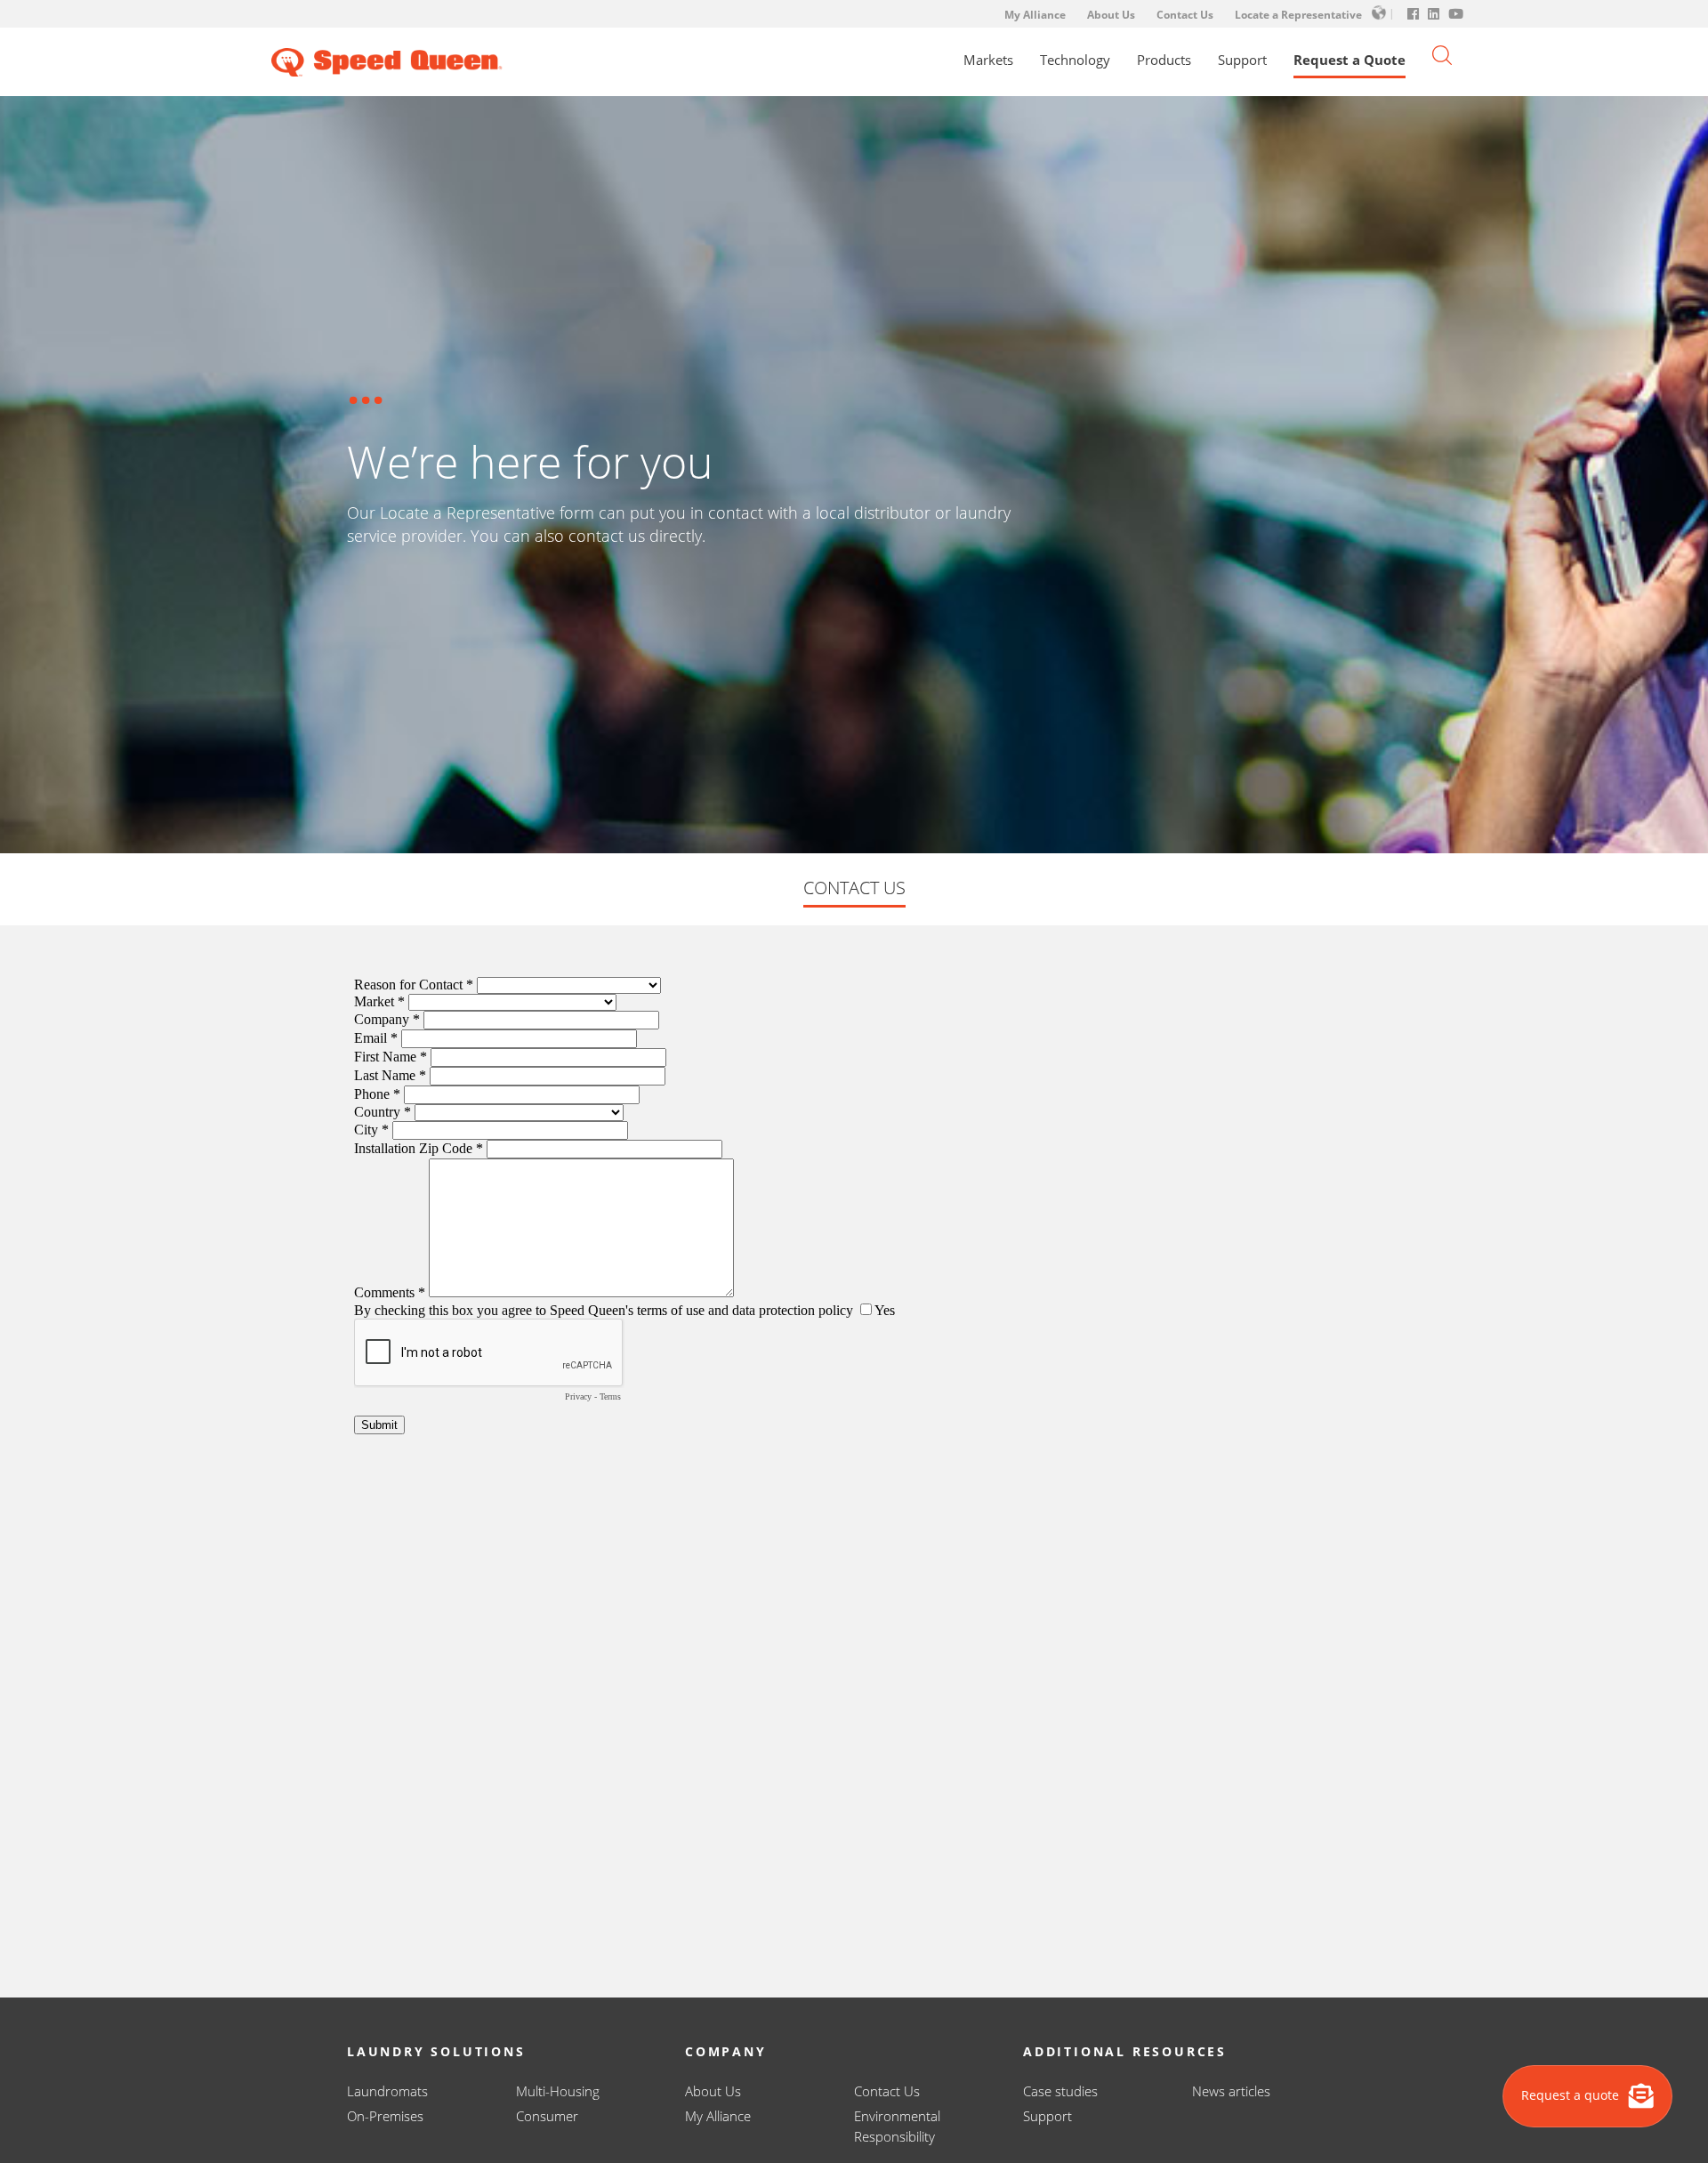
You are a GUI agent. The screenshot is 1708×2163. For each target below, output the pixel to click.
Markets (988, 60)
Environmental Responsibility (897, 2126)
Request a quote (1572, 2095)
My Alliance (1035, 15)
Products (1164, 60)
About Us (1111, 15)
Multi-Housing (558, 2091)
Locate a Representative (1298, 15)
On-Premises (385, 2116)
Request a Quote (1349, 60)
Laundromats (387, 2091)
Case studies (1060, 2091)
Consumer (547, 2116)
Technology (1075, 60)
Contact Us (1185, 15)
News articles (1231, 2091)
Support (1242, 60)
